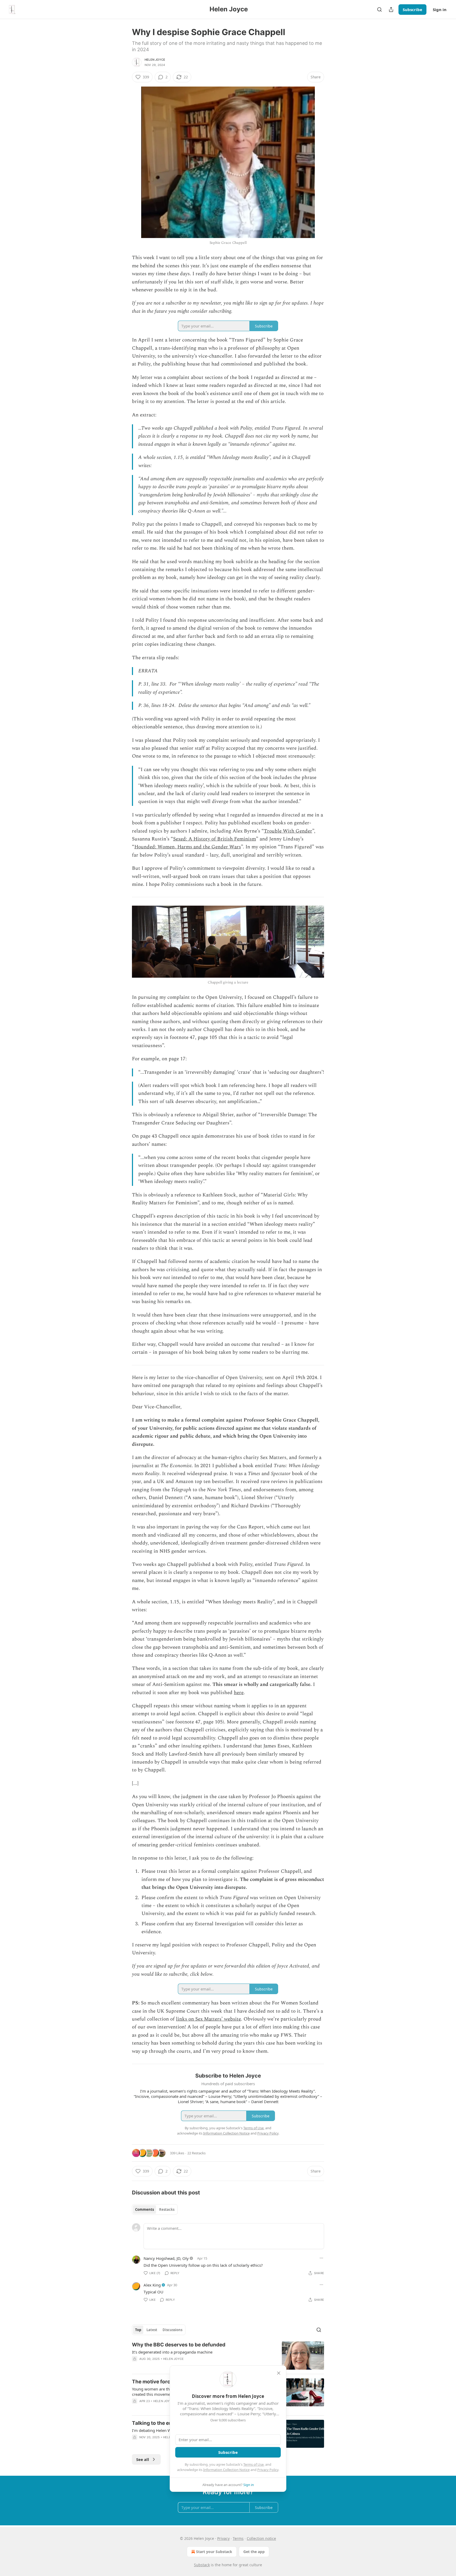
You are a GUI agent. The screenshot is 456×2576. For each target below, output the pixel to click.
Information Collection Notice (226, 2470)
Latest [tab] (152, 2330)
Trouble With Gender (288, 831)
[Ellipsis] (321, 2258)
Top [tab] (138, 2330)
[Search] (379, 9)
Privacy (223, 2538)
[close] (279, 2373)
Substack (202, 2565)
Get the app (254, 2552)
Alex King (152, 2285)
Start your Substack (214, 2552)
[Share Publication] (391, 9)
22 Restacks (196, 2153)
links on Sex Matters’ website (208, 2019)
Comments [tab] (144, 2209)
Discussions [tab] (172, 2330)
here (239, 1693)
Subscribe (412, 9)
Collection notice (261, 2538)
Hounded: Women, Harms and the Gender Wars (188, 847)
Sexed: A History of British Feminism (215, 839)
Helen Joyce (155, 60)
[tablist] (155, 2209)
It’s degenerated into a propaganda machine (172, 2352)
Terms (238, 2538)
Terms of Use (253, 2464)
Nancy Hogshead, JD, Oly (166, 2258)
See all (143, 2459)
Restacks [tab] (167, 2209)
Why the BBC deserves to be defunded (179, 2345)
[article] (228, 2356)
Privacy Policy (268, 2470)
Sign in (440, 9)
